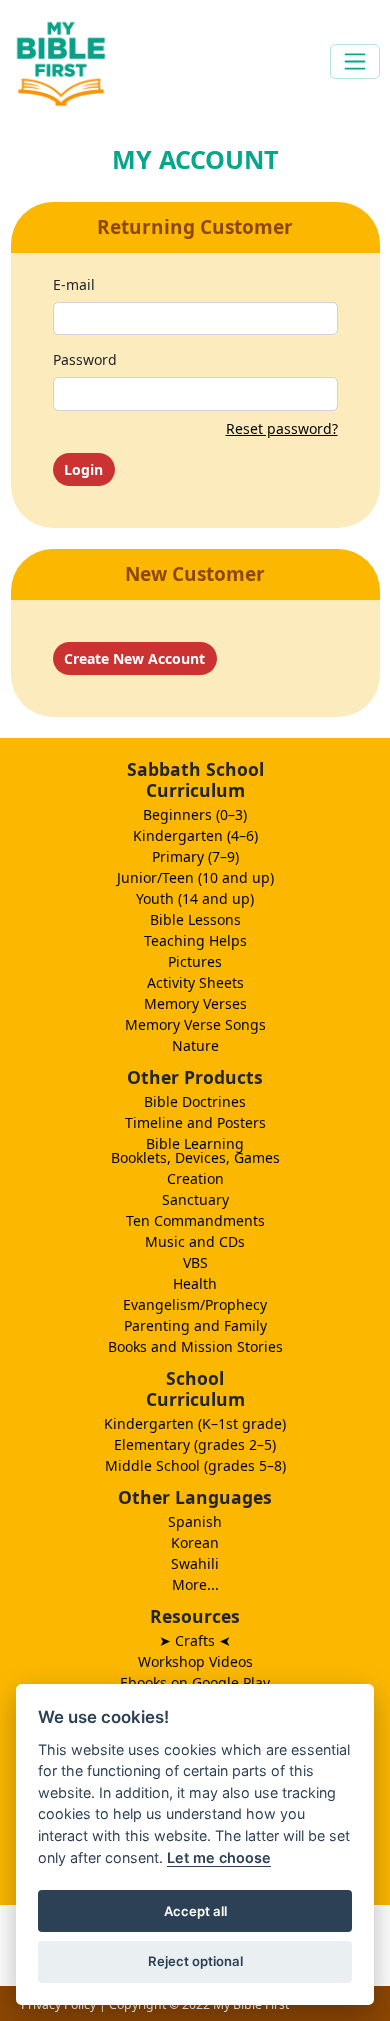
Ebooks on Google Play (195, 1682)
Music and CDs (195, 1241)
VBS (195, 1262)
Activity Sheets (195, 982)
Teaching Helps (195, 940)
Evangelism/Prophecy (195, 1304)
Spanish (195, 1521)
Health (195, 1283)
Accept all (195, 1911)
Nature (195, 1045)
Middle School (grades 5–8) (195, 1465)
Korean (195, 1542)
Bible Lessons (195, 919)
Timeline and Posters (195, 1122)
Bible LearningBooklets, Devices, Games (195, 1150)
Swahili (195, 1563)
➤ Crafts (195, 1640)
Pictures (195, 961)
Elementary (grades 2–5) (195, 1444)
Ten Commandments (195, 1220)
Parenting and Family (195, 1325)
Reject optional (195, 1961)
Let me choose (219, 1857)
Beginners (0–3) (195, 814)
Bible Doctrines (195, 1101)
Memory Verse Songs (195, 1024)
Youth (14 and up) (195, 898)
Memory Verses (195, 1003)
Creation (195, 1178)
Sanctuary (195, 1199)
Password (85, 359)
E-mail (74, 284)
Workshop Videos (195, 1661)
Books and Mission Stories (195, 1346)
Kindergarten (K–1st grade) (195, 1423)
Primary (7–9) (195, 856)
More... (195, 1584)
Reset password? (282, 428)
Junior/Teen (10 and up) (195, 877)
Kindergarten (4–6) (195, 835)
